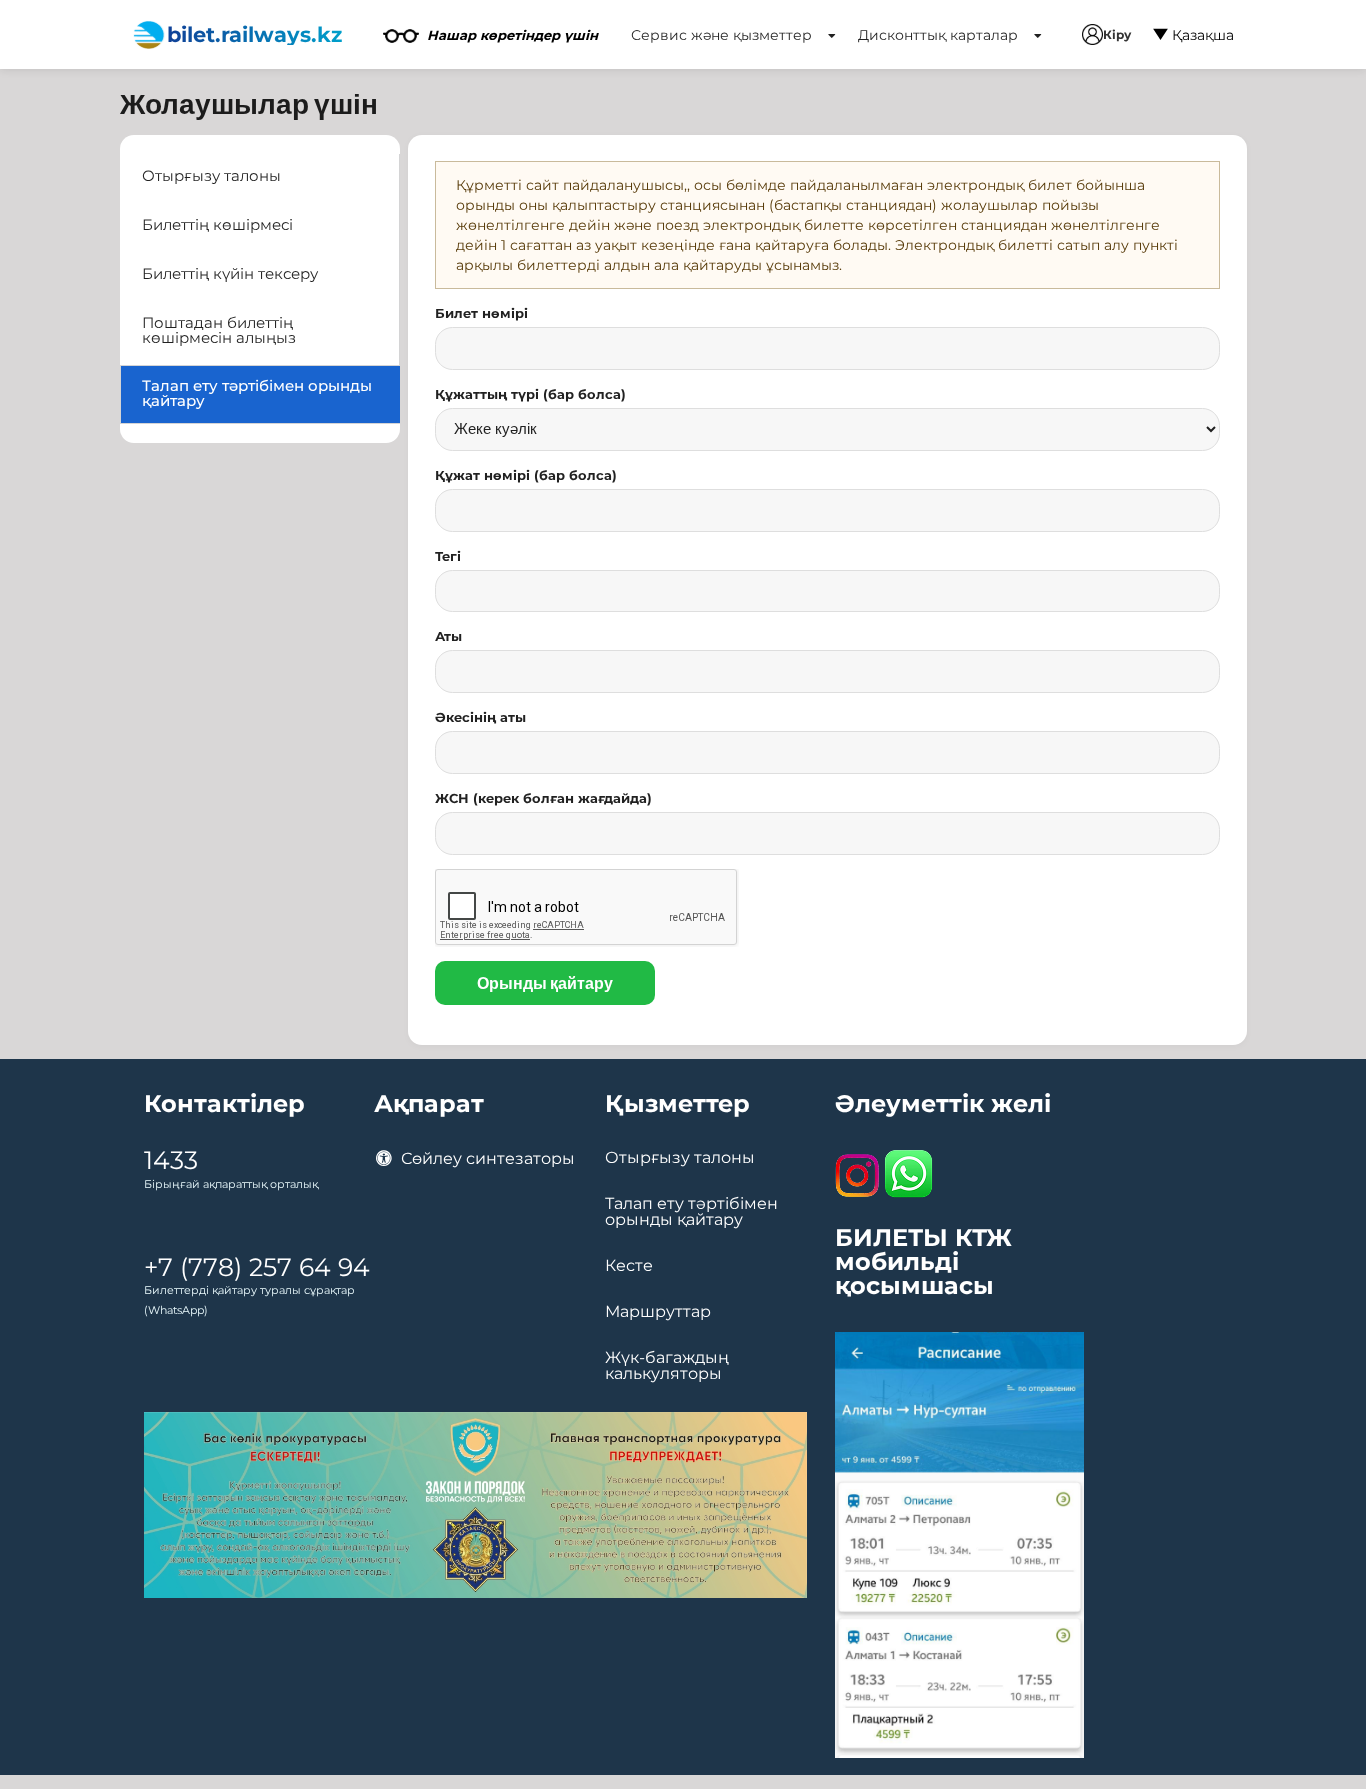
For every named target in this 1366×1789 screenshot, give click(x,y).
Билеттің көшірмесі (217, 225)
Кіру (1117, 34)
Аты (448, 636)
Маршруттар (658, 1312)
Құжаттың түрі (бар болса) (530, 394)
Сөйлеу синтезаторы (486, 1158)
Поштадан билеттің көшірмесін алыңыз (219, 330)
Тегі (448, 556)
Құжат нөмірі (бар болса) (526, 475)
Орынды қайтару (545, 982)
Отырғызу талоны (211, 176)
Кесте (629, 1266)
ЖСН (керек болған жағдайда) (543, 798)
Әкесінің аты (480, 717)
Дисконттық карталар (940, 35)
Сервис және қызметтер (723, 35)
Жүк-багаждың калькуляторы (667, 1366)
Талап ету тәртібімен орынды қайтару (257, 393)
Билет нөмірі (481, 313)
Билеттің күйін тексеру (230, 274)
